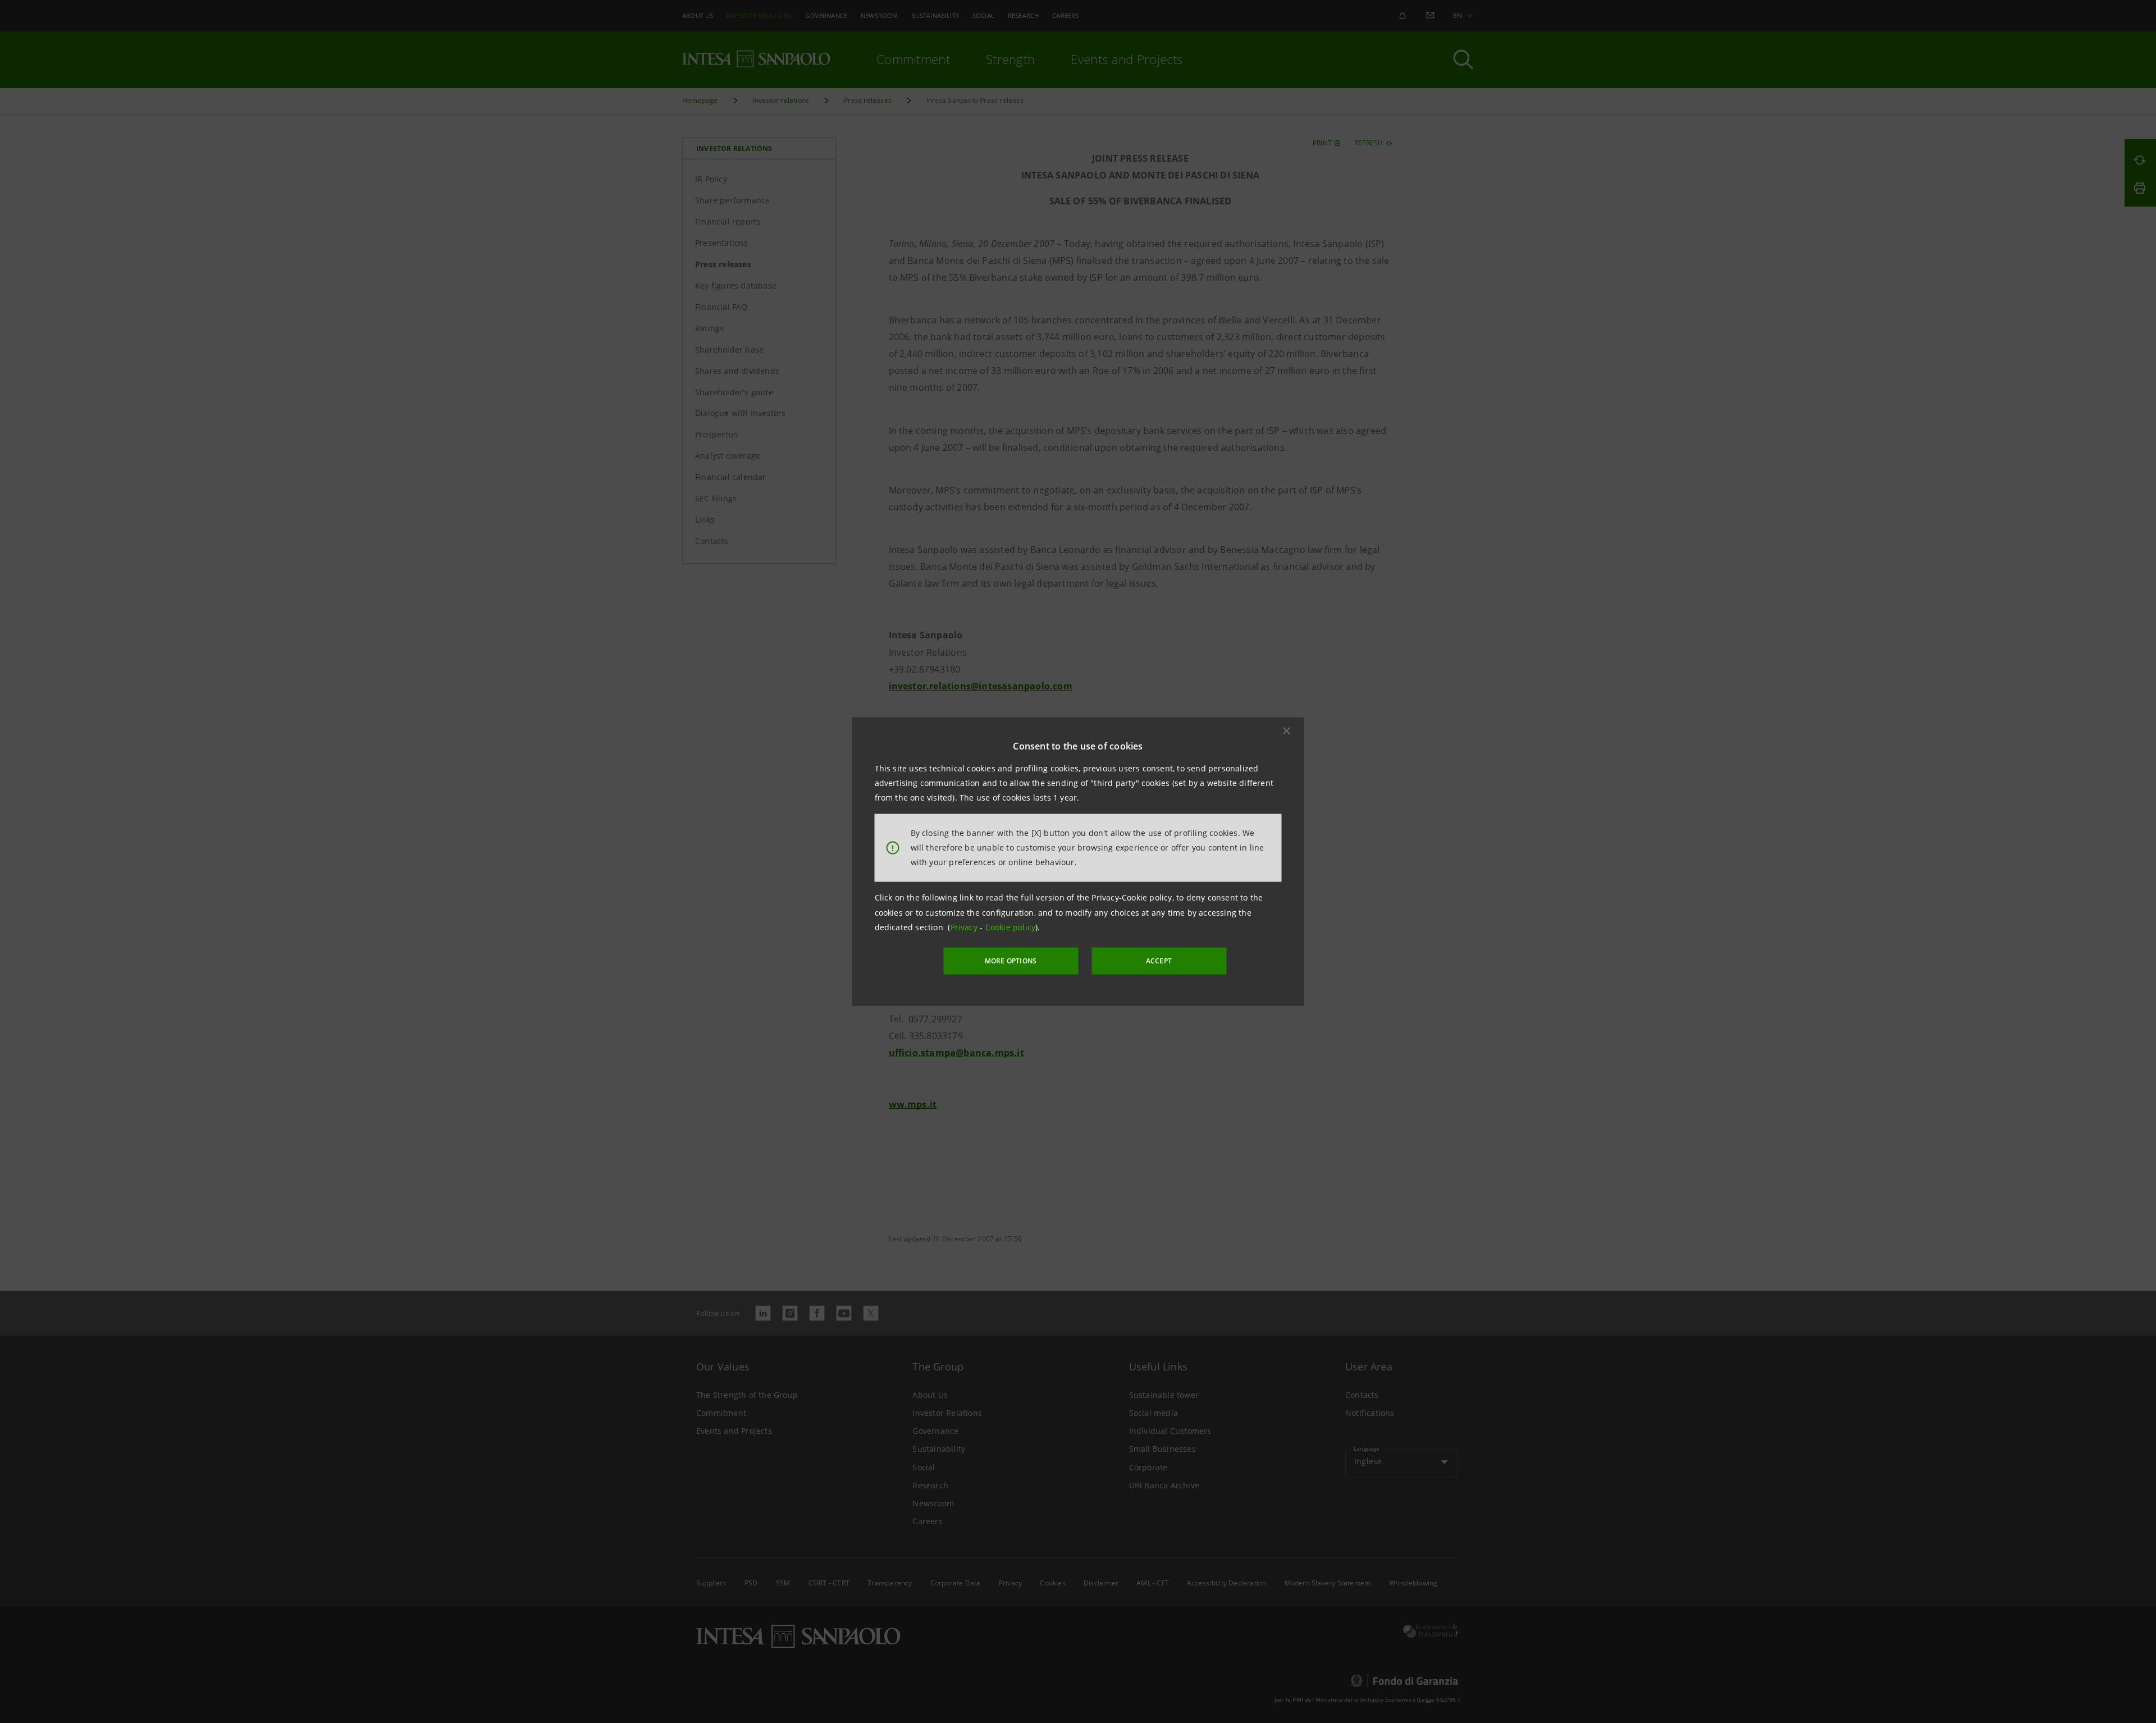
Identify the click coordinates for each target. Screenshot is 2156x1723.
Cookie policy (1011, 927)
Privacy (965, 927)
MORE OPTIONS (1011, 961)
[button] (1287, 730)
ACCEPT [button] (1159, 961)
